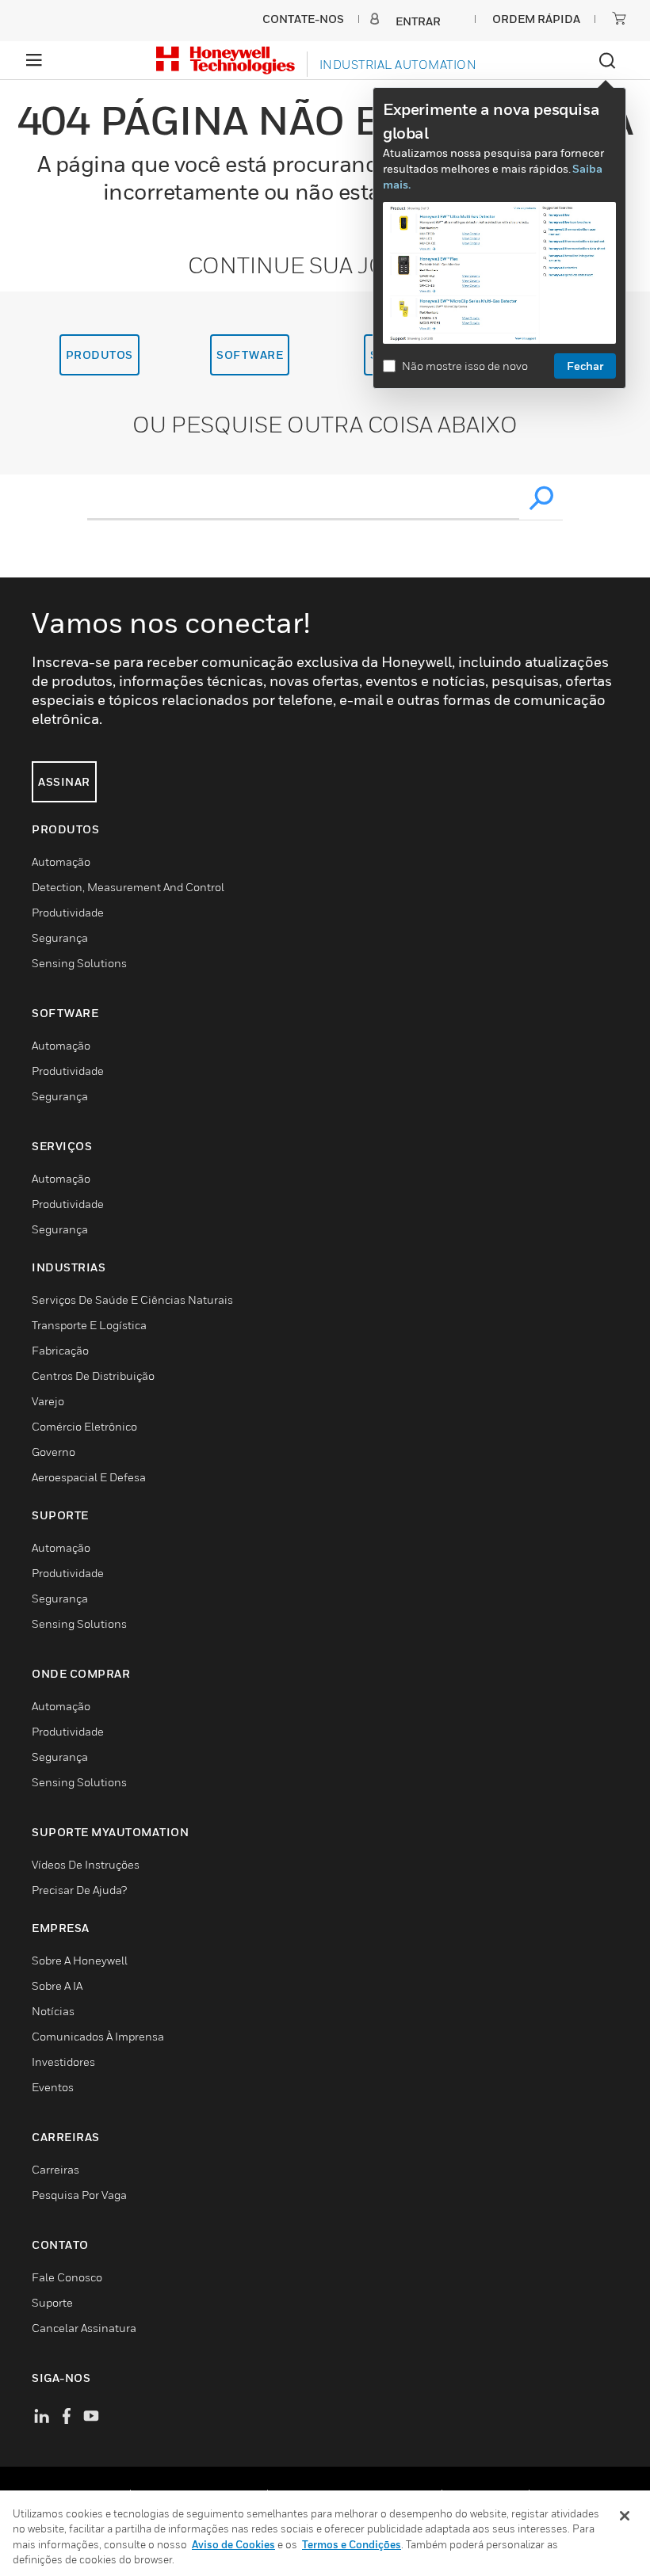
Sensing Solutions (79, 963)
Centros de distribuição (93, 1376)
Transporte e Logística (89, 1325)
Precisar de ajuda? (79, 1890)
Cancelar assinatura (84, 2328)
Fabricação (60, 1350)
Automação (61, 861)
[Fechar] (625, 2516)
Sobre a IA (57, 1985)
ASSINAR (64, 781)
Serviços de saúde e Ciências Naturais (132, 1299)
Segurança (60, 937)
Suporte (52, 2302)
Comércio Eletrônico (84, 1426)
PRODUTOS (99, 354)
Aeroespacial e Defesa (89, 1477)
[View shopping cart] (619, 18)
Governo (54, 1452)
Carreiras (55, 2169)
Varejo (48, 1401)
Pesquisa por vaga (79, 2195)
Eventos (53, 2087)
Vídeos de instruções (86, 1864)
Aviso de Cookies (233, 2544)
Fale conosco (67, 2277)
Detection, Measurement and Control (128, 887)
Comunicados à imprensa (98, 2036)
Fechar (585, 366)
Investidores (63, 2062)
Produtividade (68, 912)
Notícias (53, 2011)
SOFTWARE (250, 354)
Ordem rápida (536, 19)
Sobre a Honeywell (80, 1960)
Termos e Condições (352, 2544)
